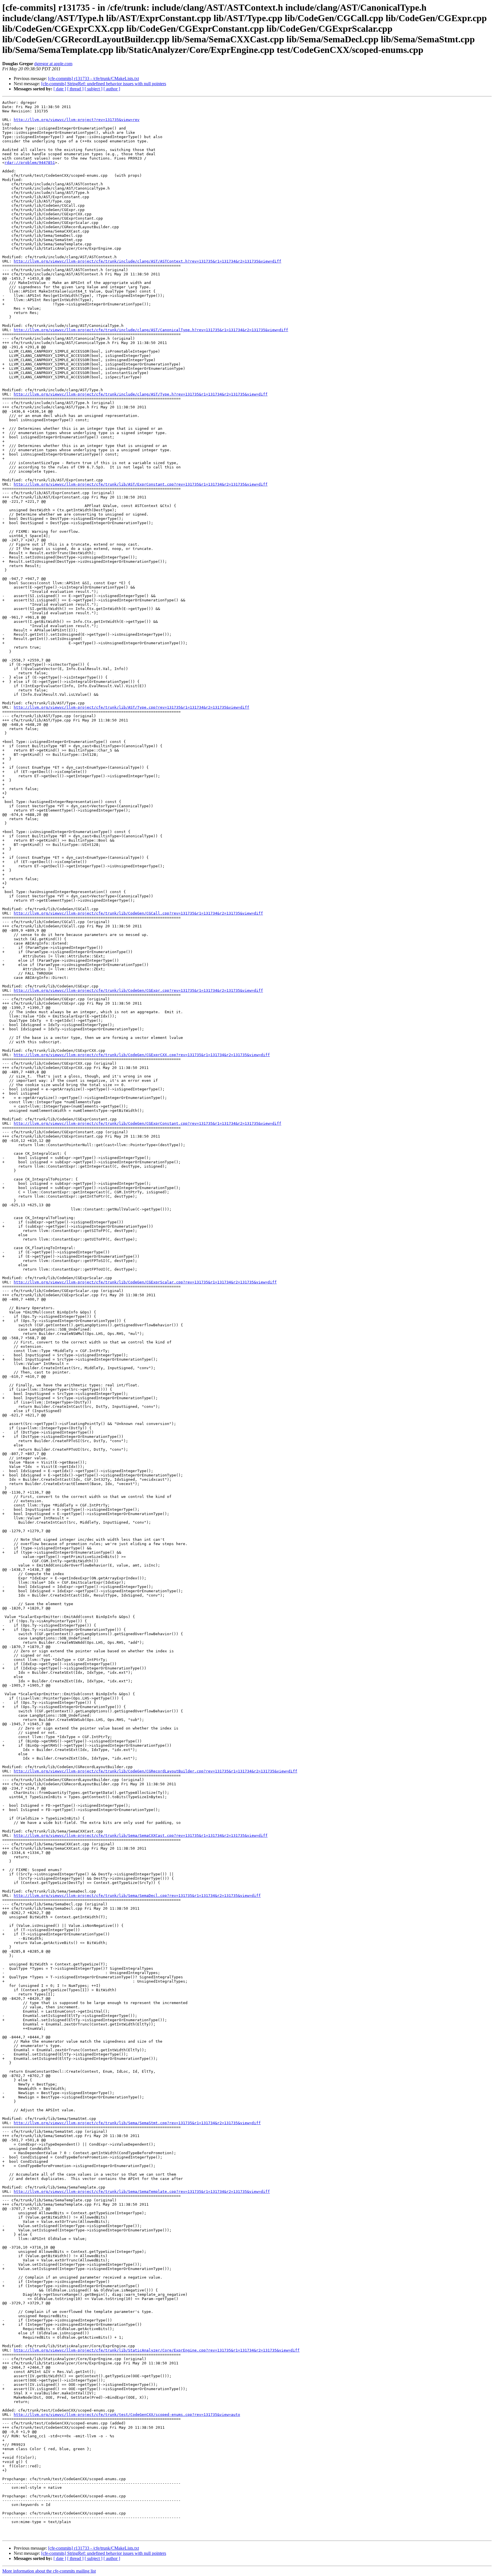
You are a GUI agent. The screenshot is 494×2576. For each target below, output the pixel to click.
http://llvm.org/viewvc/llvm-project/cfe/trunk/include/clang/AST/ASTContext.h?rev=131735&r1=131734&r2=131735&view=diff (148, 261)
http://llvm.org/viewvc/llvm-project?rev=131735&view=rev (77, 120)
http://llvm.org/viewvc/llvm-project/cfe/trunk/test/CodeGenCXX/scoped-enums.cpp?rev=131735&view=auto (127, 2415)
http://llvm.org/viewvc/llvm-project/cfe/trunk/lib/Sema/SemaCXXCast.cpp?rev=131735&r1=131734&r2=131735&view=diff (141, 1835)
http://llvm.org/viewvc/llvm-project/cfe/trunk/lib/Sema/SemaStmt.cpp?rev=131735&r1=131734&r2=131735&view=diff (137, 2123)
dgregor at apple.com (53, 64)
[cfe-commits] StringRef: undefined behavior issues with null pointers (104, 84)
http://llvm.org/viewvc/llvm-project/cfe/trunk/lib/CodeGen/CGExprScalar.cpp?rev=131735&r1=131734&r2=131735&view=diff (145, 1282)
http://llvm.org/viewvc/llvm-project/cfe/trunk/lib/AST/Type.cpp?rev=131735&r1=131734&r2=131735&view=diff (132, 707)
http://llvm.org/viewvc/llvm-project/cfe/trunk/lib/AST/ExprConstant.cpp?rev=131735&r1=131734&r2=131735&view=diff (141, 484)
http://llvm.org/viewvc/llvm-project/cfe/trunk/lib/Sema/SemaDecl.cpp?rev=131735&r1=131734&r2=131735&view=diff (137, 1896)
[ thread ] (75, 89)
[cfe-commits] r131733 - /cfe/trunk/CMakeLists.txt (93, 78)
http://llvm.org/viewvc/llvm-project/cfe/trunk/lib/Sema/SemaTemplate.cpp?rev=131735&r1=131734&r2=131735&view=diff (142, 2192)
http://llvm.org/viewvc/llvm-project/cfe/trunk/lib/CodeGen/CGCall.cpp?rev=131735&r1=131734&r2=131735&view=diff (138, 913)
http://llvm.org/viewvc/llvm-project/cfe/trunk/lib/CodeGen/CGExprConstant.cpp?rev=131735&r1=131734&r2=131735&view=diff (148, 1123)
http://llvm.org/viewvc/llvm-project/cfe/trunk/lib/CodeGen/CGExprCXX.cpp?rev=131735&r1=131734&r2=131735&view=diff (142, 1055)
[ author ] (112, 89)
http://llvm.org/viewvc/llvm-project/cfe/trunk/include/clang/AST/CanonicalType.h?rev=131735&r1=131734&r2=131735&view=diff (151, 330)
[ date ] (60, 89)
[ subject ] (93, 89)
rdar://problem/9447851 (30, 163)
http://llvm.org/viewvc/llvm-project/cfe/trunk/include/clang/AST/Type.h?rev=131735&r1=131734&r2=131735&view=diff (141, 394)
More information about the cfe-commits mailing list (49, 2571)
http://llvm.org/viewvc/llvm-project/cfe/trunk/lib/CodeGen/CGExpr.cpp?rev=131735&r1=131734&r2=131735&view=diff (138, 990)
